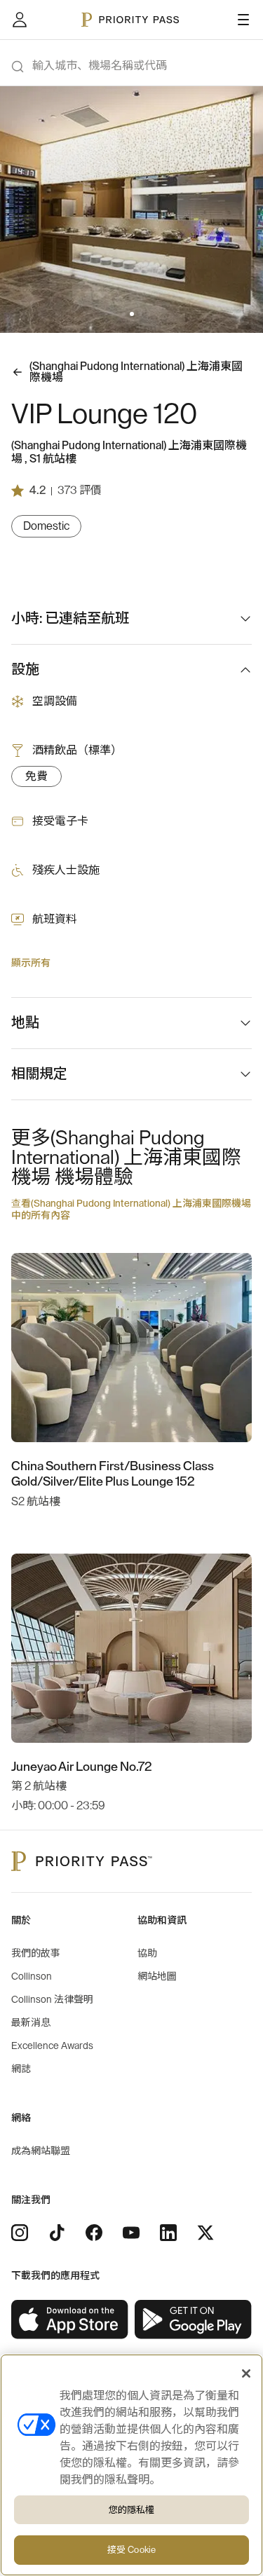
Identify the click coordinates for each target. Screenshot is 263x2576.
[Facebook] (94, 2233)
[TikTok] (57, 2233)
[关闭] (246, 2373)
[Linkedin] (168, 2233)
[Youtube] (131, 2233)
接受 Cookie (131, 2550)
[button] (123, 314)
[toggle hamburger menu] (243, 20)
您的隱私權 (132, 2510)
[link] (70, 2320)
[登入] (20, 20)
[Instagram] (20, 2233)
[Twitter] (205, 2233)
